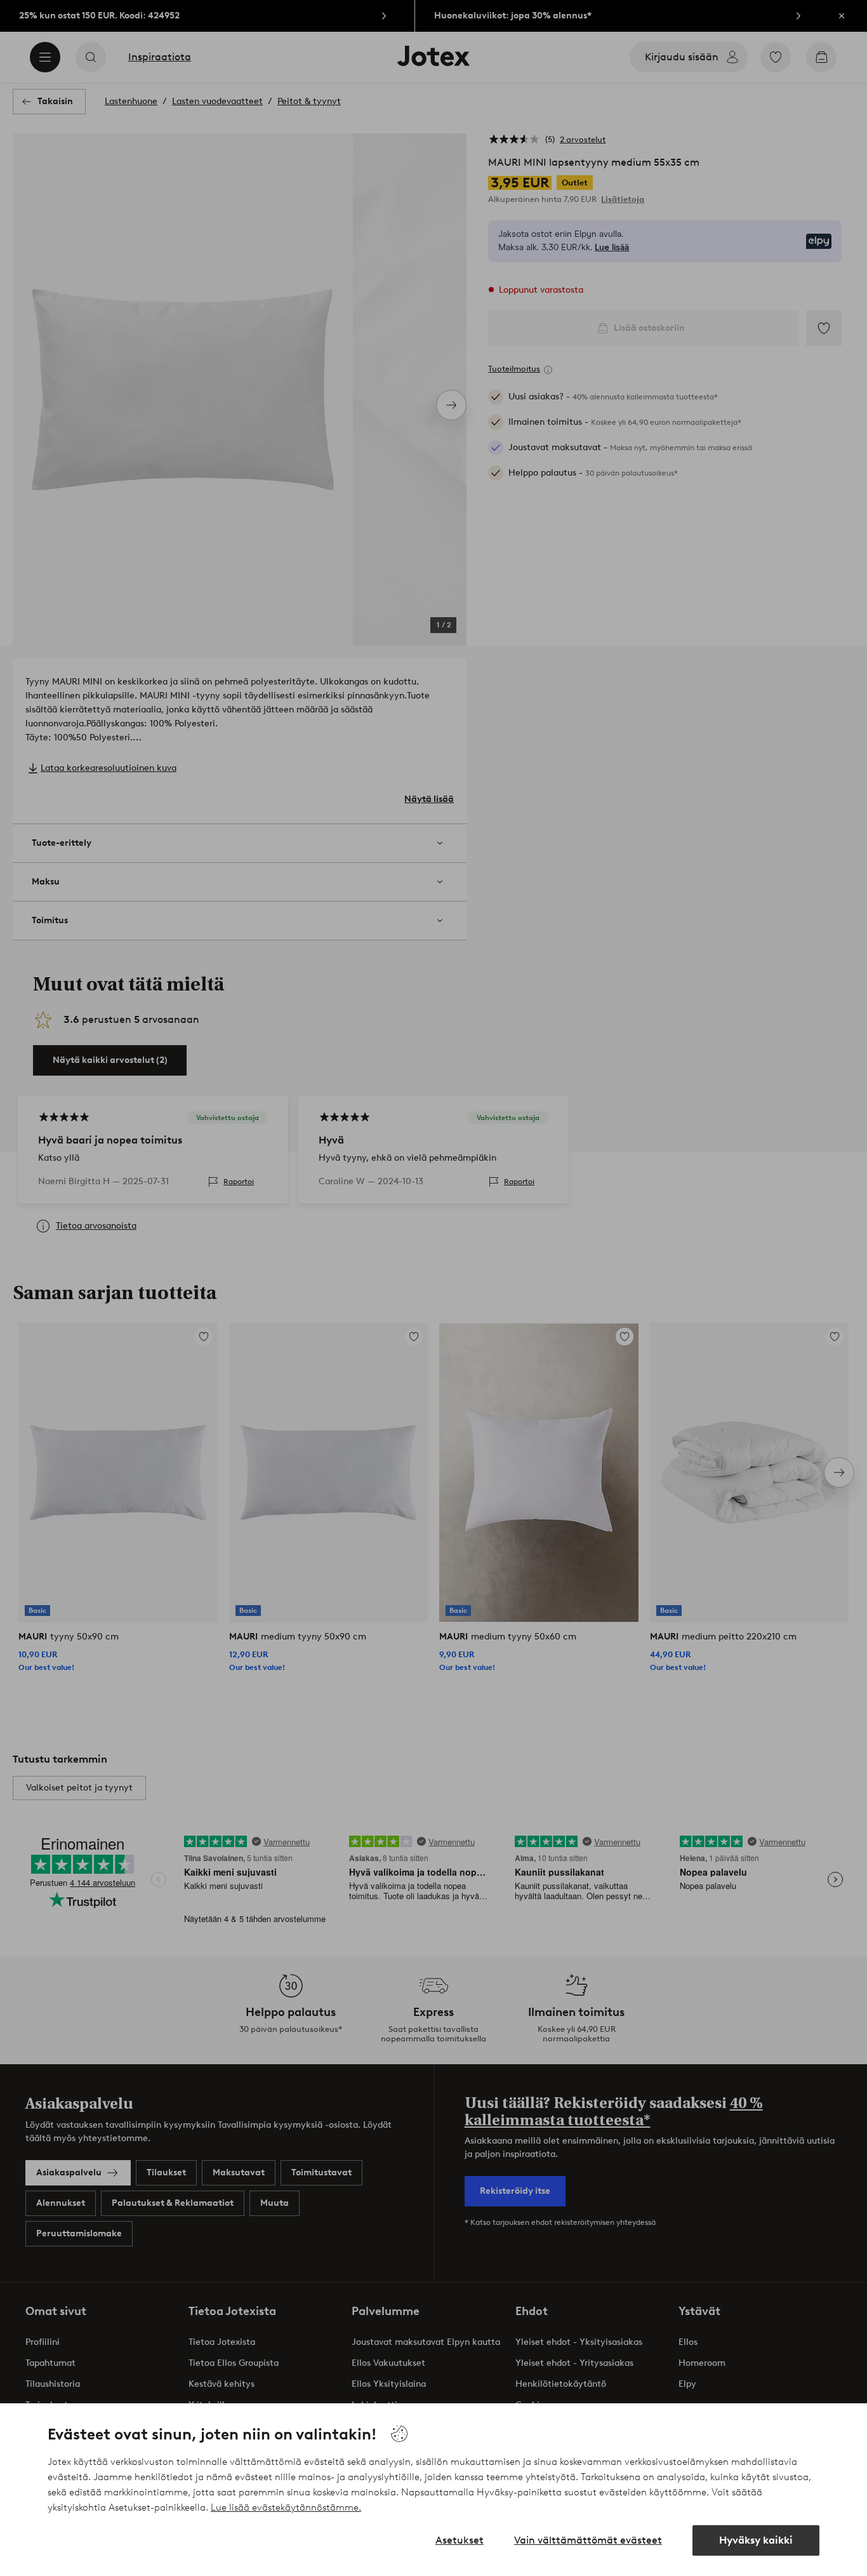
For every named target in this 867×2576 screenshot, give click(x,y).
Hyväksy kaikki (756, 2540)
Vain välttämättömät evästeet (588, 2540)
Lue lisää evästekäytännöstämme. (286, 2507)
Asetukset (460, 2540)
